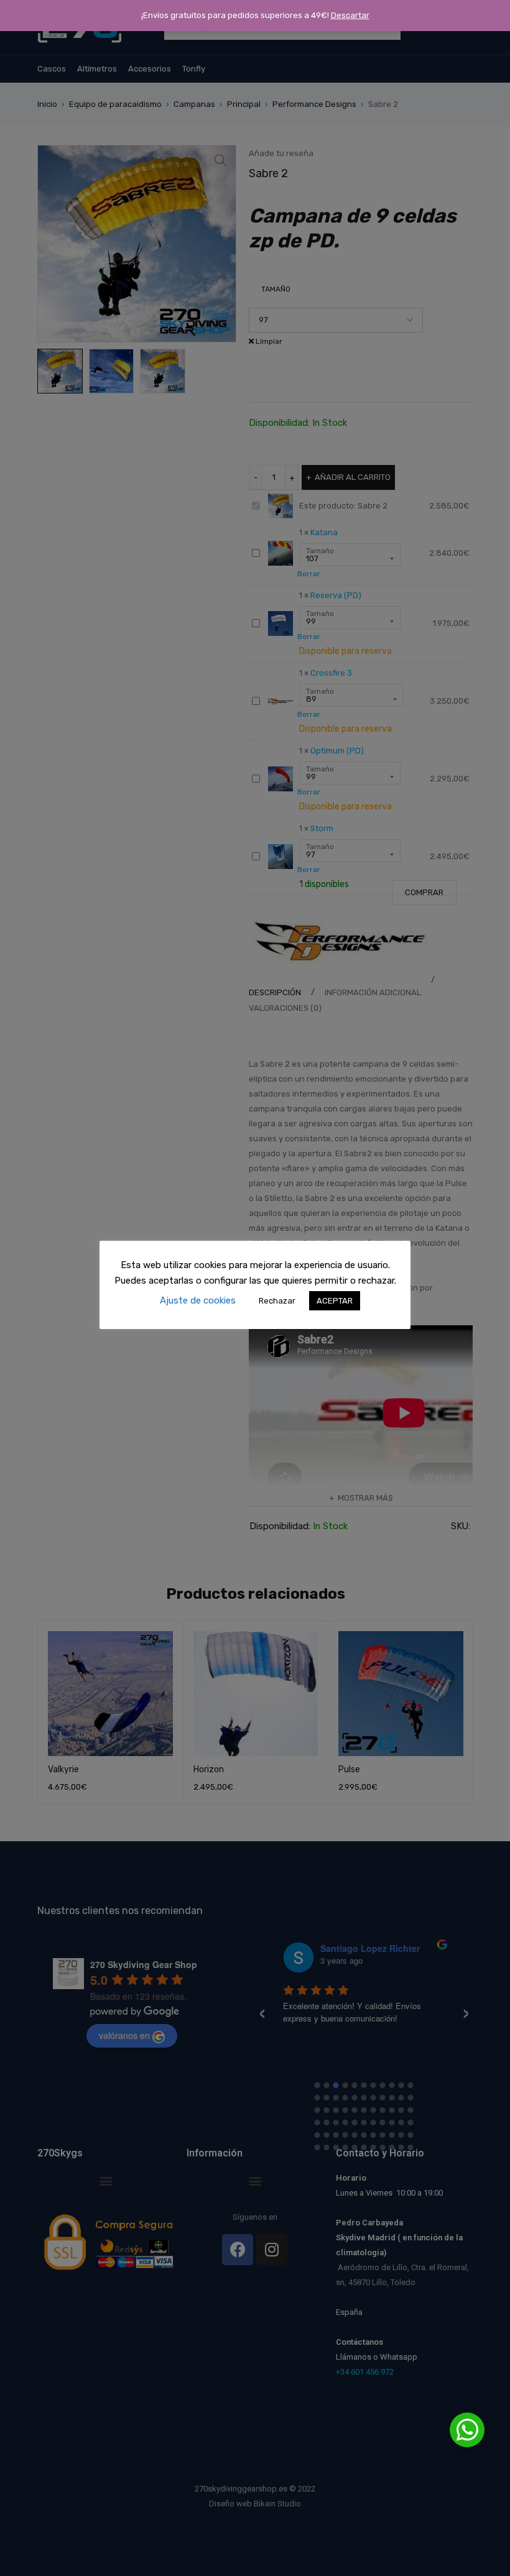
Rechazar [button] (277, 1301)
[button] (467, 2430)
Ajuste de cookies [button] (198, 1300)
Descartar (350, 15)
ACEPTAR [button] (335, 1301)
